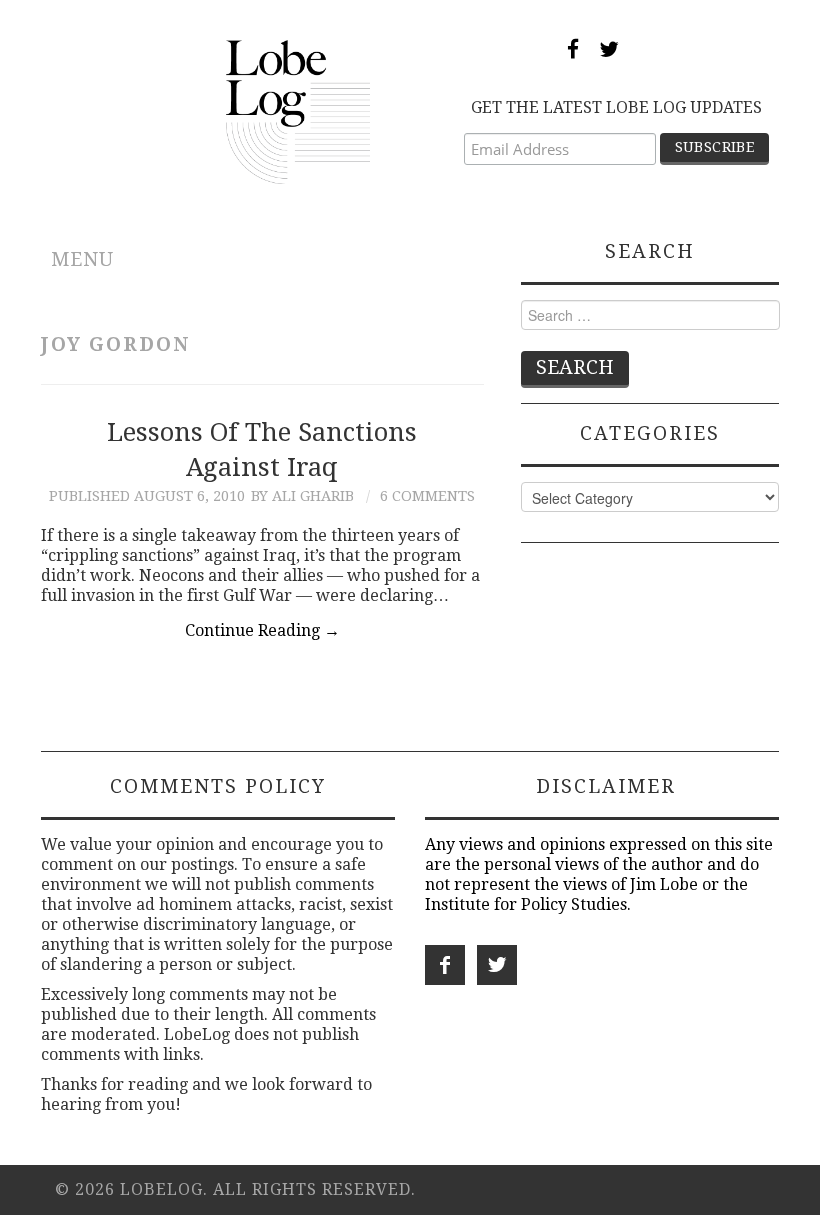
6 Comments (427, 496)
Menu (82, 259)
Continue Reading (262, 630)
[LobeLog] (298, 110)
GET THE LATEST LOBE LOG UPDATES (616, 107)
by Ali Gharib (302, 496)
